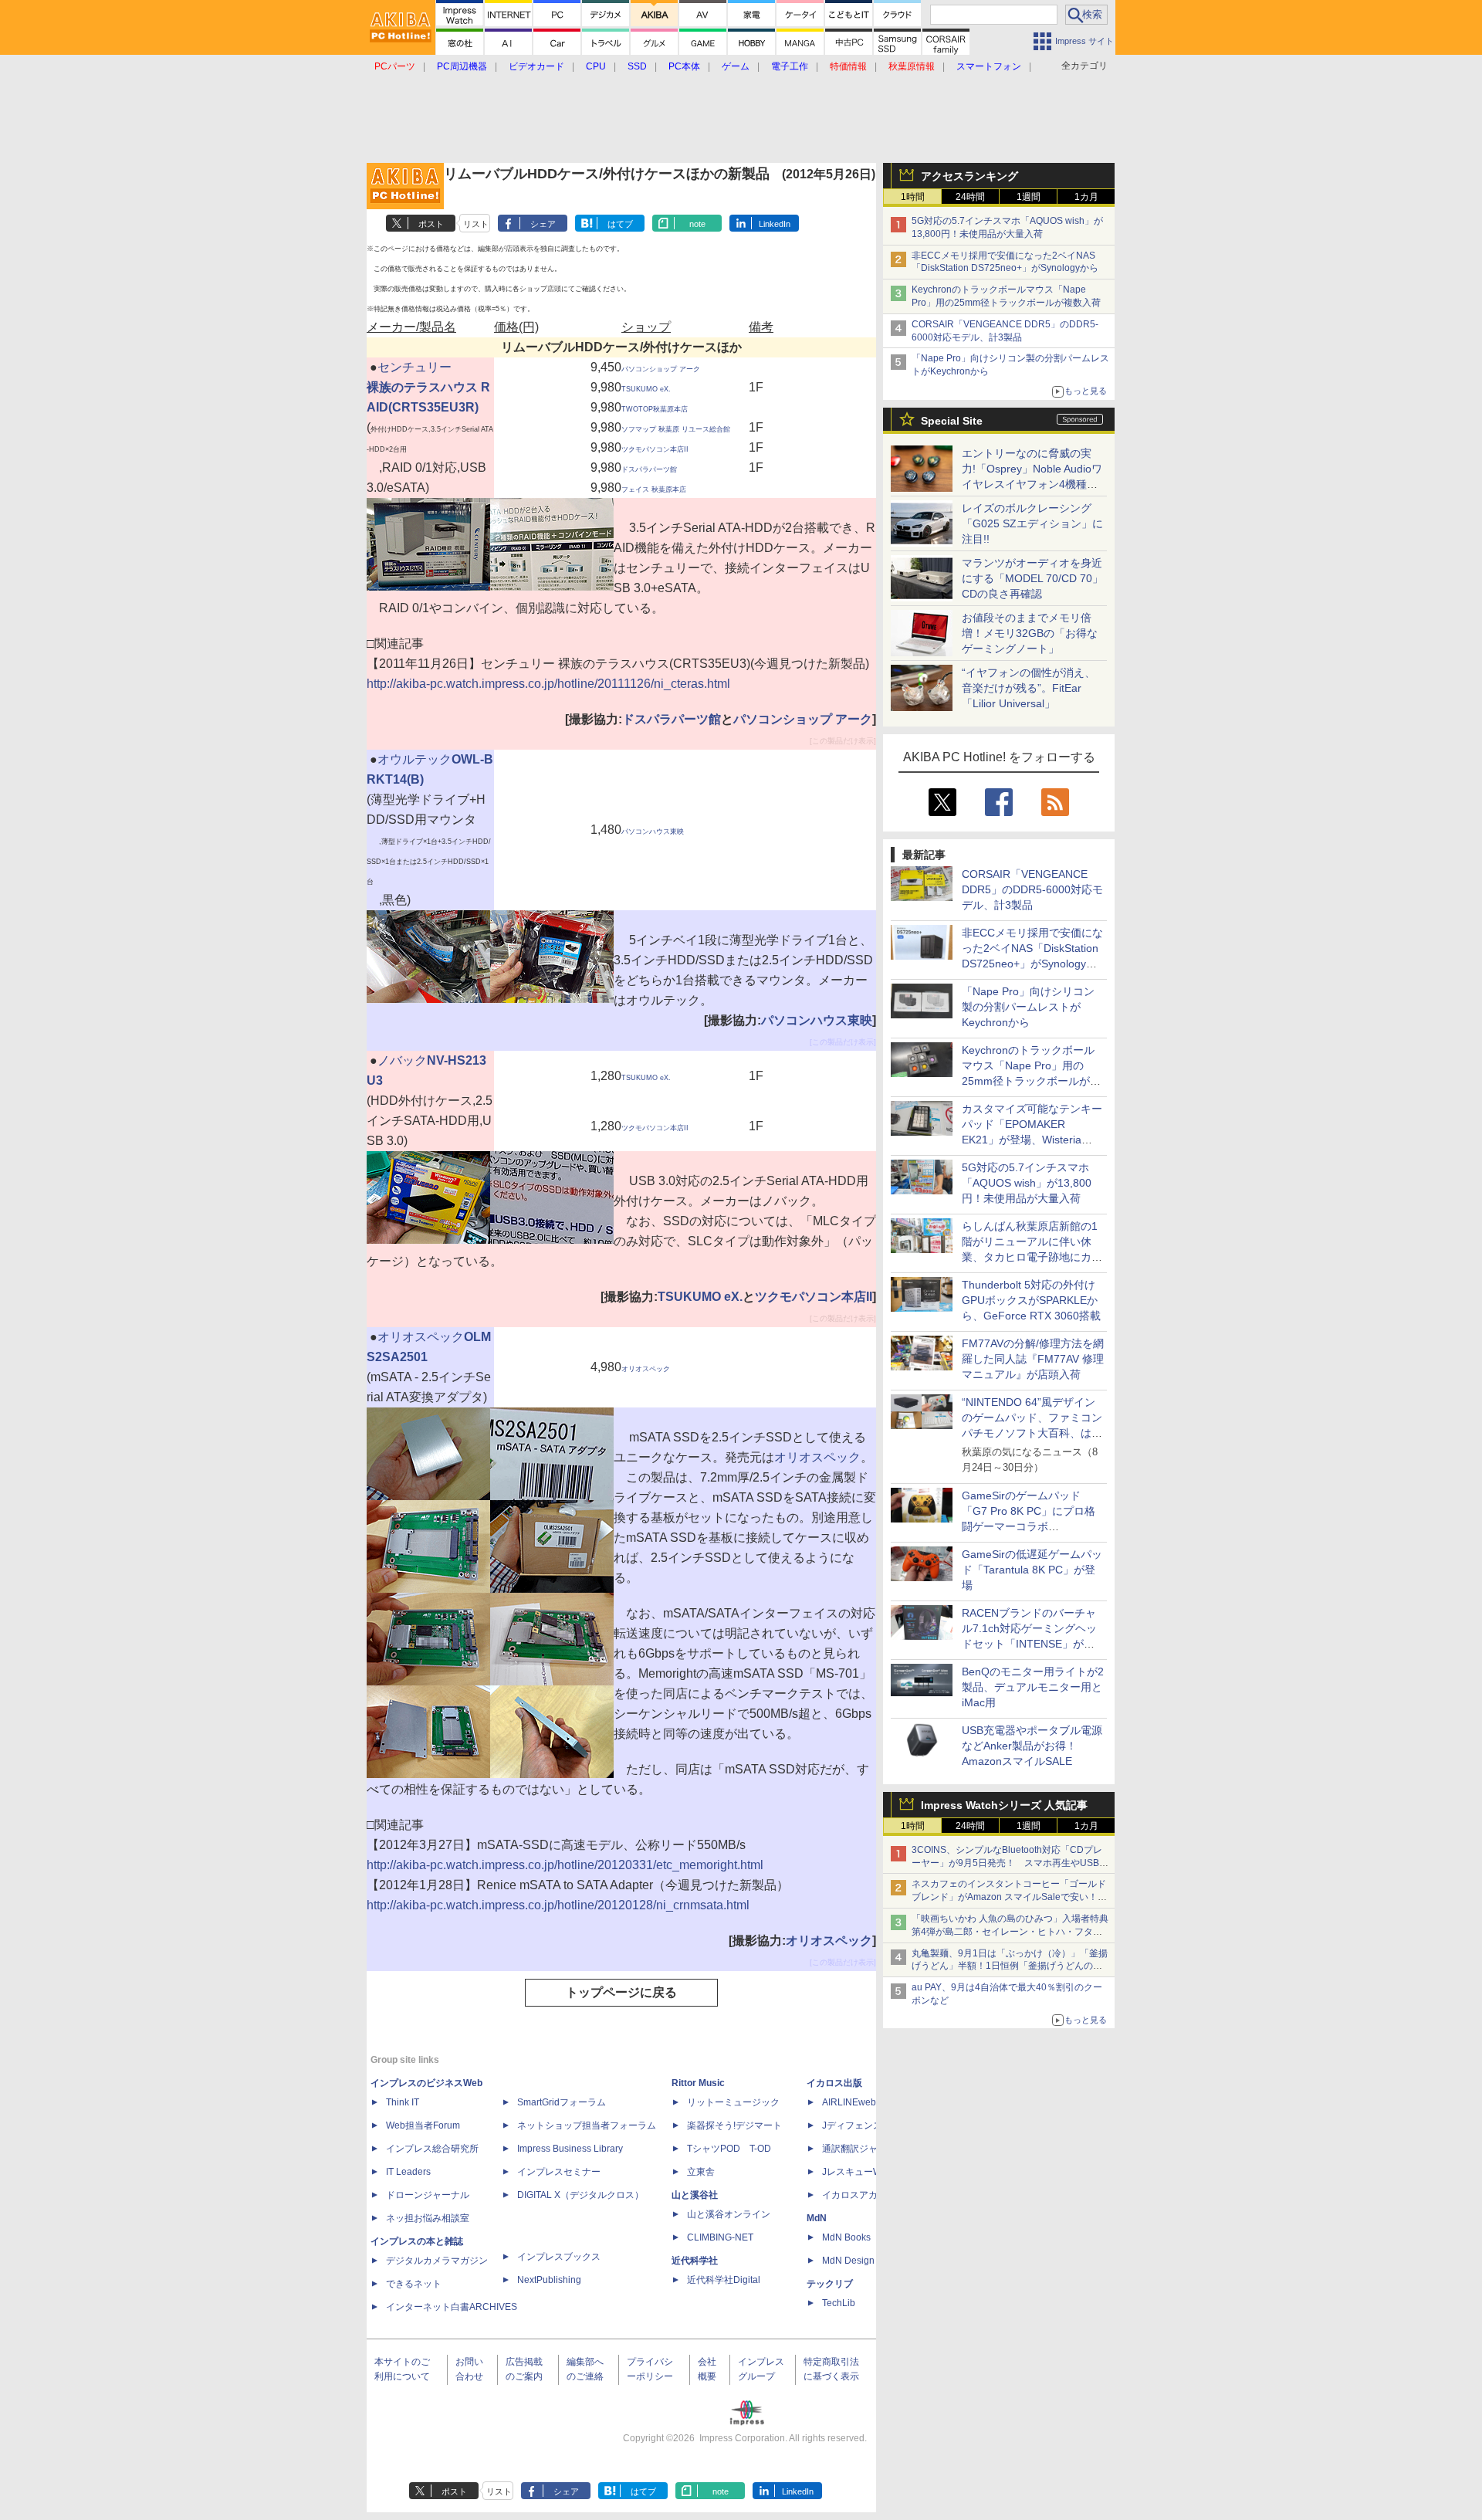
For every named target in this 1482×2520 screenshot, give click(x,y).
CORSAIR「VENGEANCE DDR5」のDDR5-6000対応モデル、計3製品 (1032, 889)
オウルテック (414, 759)
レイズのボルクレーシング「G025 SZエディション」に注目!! (1032, 523)
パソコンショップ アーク (661, 369)
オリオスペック (421, 1337)
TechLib (839, 2303)
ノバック (402, 1060)
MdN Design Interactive (871, 2261)
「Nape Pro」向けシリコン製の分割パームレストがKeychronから (1028, 1007)
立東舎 (701, 2172)
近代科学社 (695, 2261)
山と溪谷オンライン (729, 2214)
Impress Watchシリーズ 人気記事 (1004, 1805)
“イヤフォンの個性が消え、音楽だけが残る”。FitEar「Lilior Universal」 (1029, 688)
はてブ (620, 224)
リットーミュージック (733, 2102)
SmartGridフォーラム (562, 2102)
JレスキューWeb (857, 2172)
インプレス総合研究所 (432, 2149)
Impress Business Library (570, 2149)
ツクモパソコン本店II (655, 449)
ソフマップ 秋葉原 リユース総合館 (676, 429)
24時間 (970, 197)
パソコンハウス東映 (653, 832)
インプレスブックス (559, 2257)
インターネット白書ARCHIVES (452, 2307)
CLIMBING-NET (720, 2237)
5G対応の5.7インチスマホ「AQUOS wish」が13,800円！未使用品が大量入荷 (1027, 1183)
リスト (476, 224)
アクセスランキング (969, 176)
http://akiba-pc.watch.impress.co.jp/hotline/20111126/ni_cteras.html (548, 684)
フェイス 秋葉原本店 (654, 489)
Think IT (403, 2102)
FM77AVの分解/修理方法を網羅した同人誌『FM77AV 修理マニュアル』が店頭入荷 (1033, 1359)
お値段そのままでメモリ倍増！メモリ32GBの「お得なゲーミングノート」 (1030, 633)
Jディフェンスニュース (871, 2125)
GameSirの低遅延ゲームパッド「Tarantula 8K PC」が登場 (1032, 1570)
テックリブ (830, 2284)
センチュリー (414, 367)
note (697, 224)
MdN (817, 2218)
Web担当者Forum (423, 2125)
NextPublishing (549, 2280)
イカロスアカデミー (864, 2195)
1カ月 (1086, 197)
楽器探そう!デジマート (734, 2125)
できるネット (414, 2284)
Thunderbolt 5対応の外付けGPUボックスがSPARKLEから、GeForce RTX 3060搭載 (1031, 1300)
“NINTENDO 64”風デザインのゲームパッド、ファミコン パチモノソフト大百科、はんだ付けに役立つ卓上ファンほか (1032, 1433)
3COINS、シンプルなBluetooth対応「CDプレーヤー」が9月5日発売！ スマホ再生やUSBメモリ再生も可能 (1010, 1863)
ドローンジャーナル (428, 2195)
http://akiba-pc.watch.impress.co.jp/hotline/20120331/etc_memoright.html (565, 1865)
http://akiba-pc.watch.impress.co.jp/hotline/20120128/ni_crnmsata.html (558, 1905)
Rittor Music (698, 2083)
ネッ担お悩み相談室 (428, 2218)
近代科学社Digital (724, 2280)
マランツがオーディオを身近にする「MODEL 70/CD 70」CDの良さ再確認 (1032, 578)
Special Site (952, 421)
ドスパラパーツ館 (649, 469)
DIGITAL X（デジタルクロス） (580, 2195)
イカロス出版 (834, 2083)
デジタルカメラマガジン (437, 2261)
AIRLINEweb (849, 2102)
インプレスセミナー (559, 2172)
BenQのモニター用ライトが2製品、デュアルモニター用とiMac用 (1033, 1687)
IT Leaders (408, 2172)
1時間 (913, 197)
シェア (543, 224)
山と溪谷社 (695, 2195)
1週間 (1029, 197)
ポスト (431, 224)
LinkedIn (775, 224)
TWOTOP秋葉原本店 (655, 409)
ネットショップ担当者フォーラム (587, 2125)
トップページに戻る (621, 1992)
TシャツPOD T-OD (729, 2149)
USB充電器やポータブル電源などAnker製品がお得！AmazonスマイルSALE (1032, 1746)
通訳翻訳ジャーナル (864, 2149)
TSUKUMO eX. (646, 389)
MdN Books (846, 2237)
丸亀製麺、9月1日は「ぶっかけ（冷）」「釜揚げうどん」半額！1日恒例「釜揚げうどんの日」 (1010, 1966)
